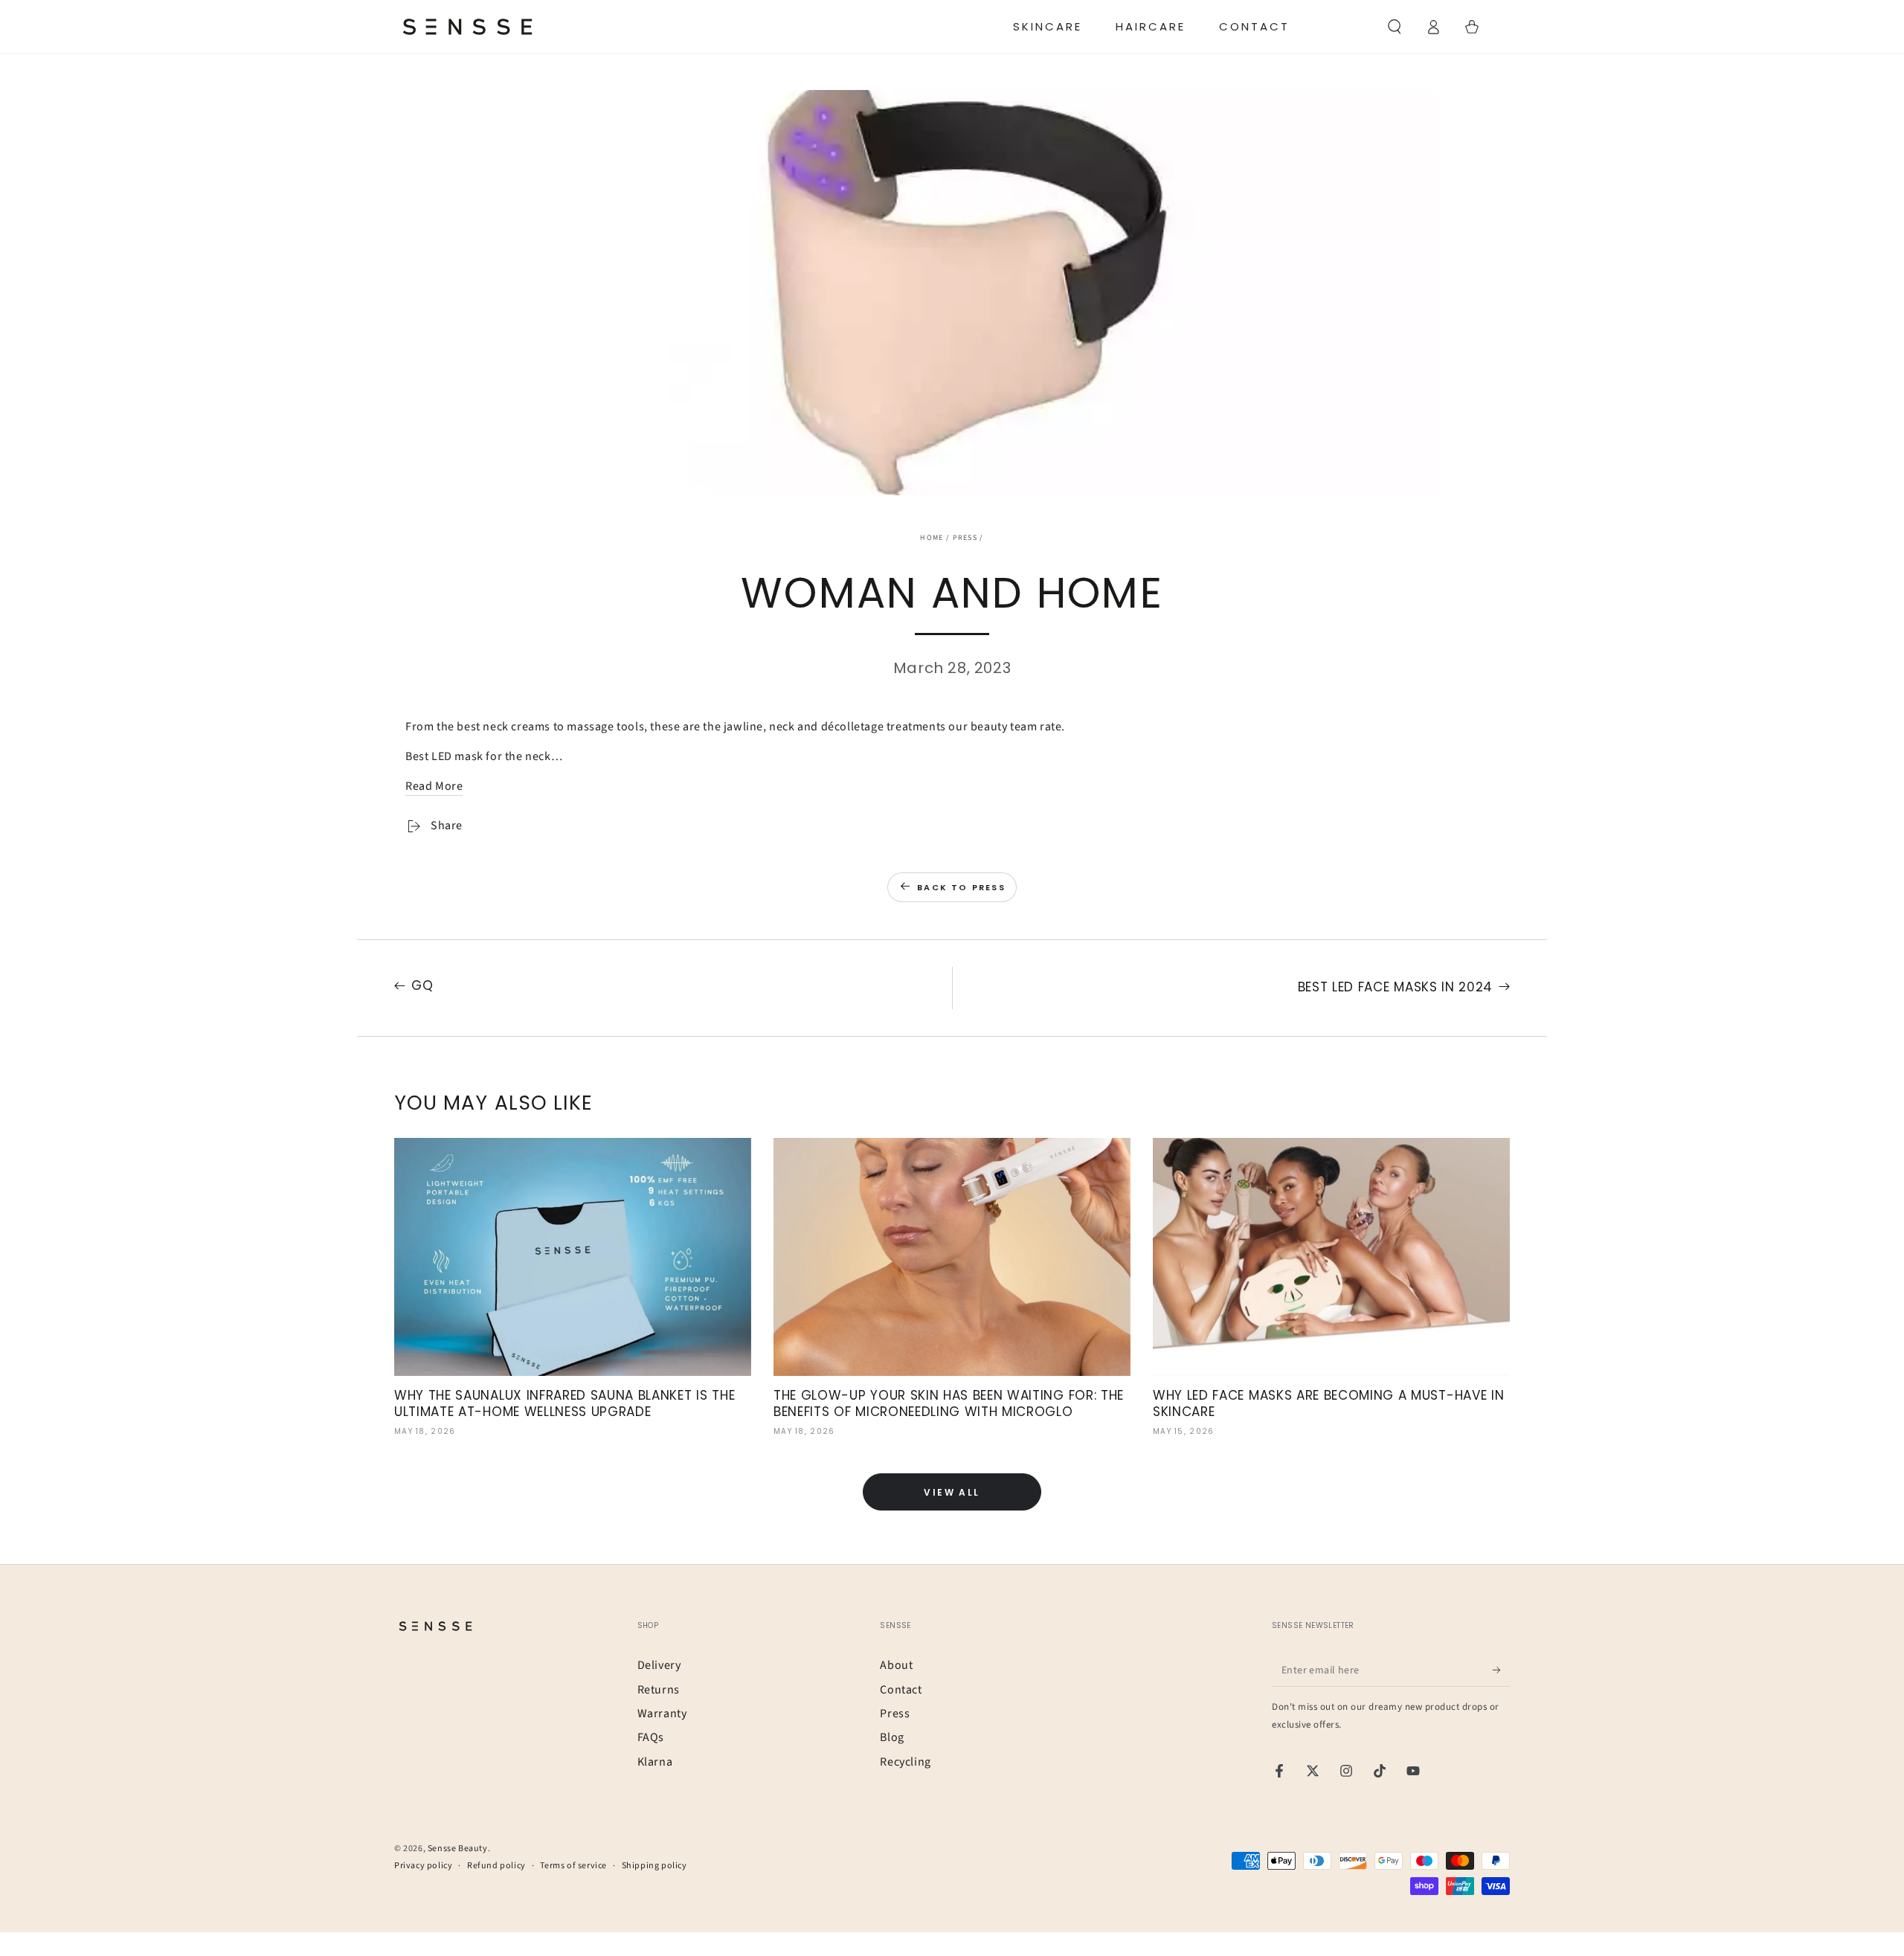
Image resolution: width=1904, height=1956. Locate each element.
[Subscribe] (1501, 1670)
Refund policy (496, 1866)
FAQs (651, 1737)
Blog (892, 1737)
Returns (659, 1690)
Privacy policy (423, 1866)
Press (965, 538)
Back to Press (961, 887)
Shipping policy (654, 1866)
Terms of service (573, 1866)
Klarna (655, 1762)
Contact (901, 1690)
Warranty (662, 1714)
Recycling (905, 1762)
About (896, 1665)
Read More (434, 786)
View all (952, 1492)
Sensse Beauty (458, 1849)
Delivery (659, 1665)
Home (932, 538)
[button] (1395, 27)
